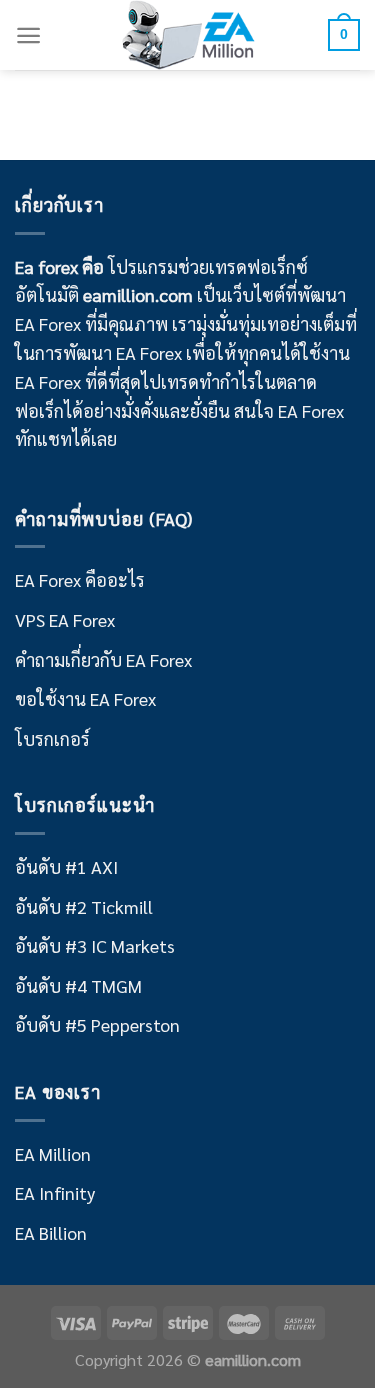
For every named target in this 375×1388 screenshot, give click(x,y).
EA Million (53, 1153)
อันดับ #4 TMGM (78, 985)
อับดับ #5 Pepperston (97, 1024)
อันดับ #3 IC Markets (95, 945)
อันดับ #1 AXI (66, 866)
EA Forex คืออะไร (80, 579)
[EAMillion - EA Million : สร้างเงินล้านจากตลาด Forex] (188, 35)
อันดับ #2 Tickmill (84, 906)
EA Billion (51, 1232)
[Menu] (28, 35)
